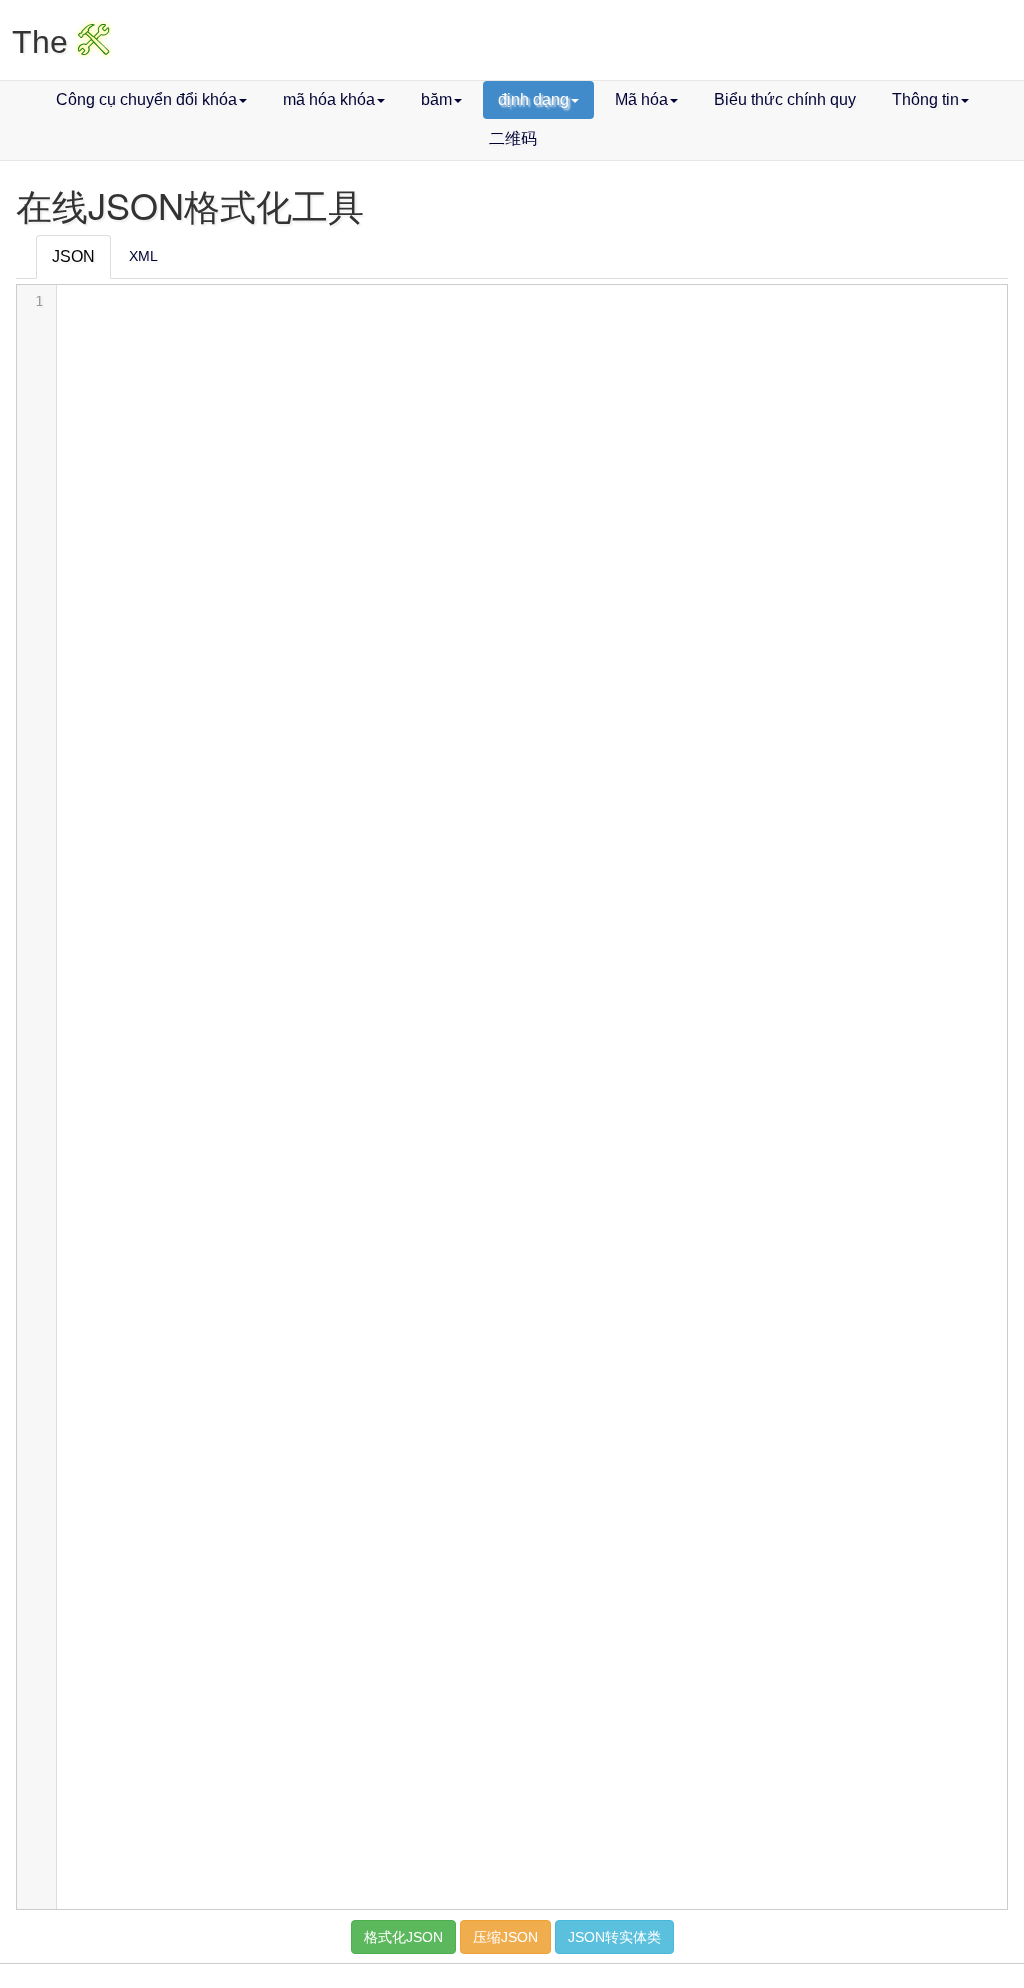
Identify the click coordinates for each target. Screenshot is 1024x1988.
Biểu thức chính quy (785, 99)
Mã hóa (641, 99)
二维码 (513, 138)
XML (143, 256)
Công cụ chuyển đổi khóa (146, 99)
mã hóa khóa (329, 99)
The (61, 42)
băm (436, 99)
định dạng (533, 99)
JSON (73, 256)
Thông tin (925, 99)
